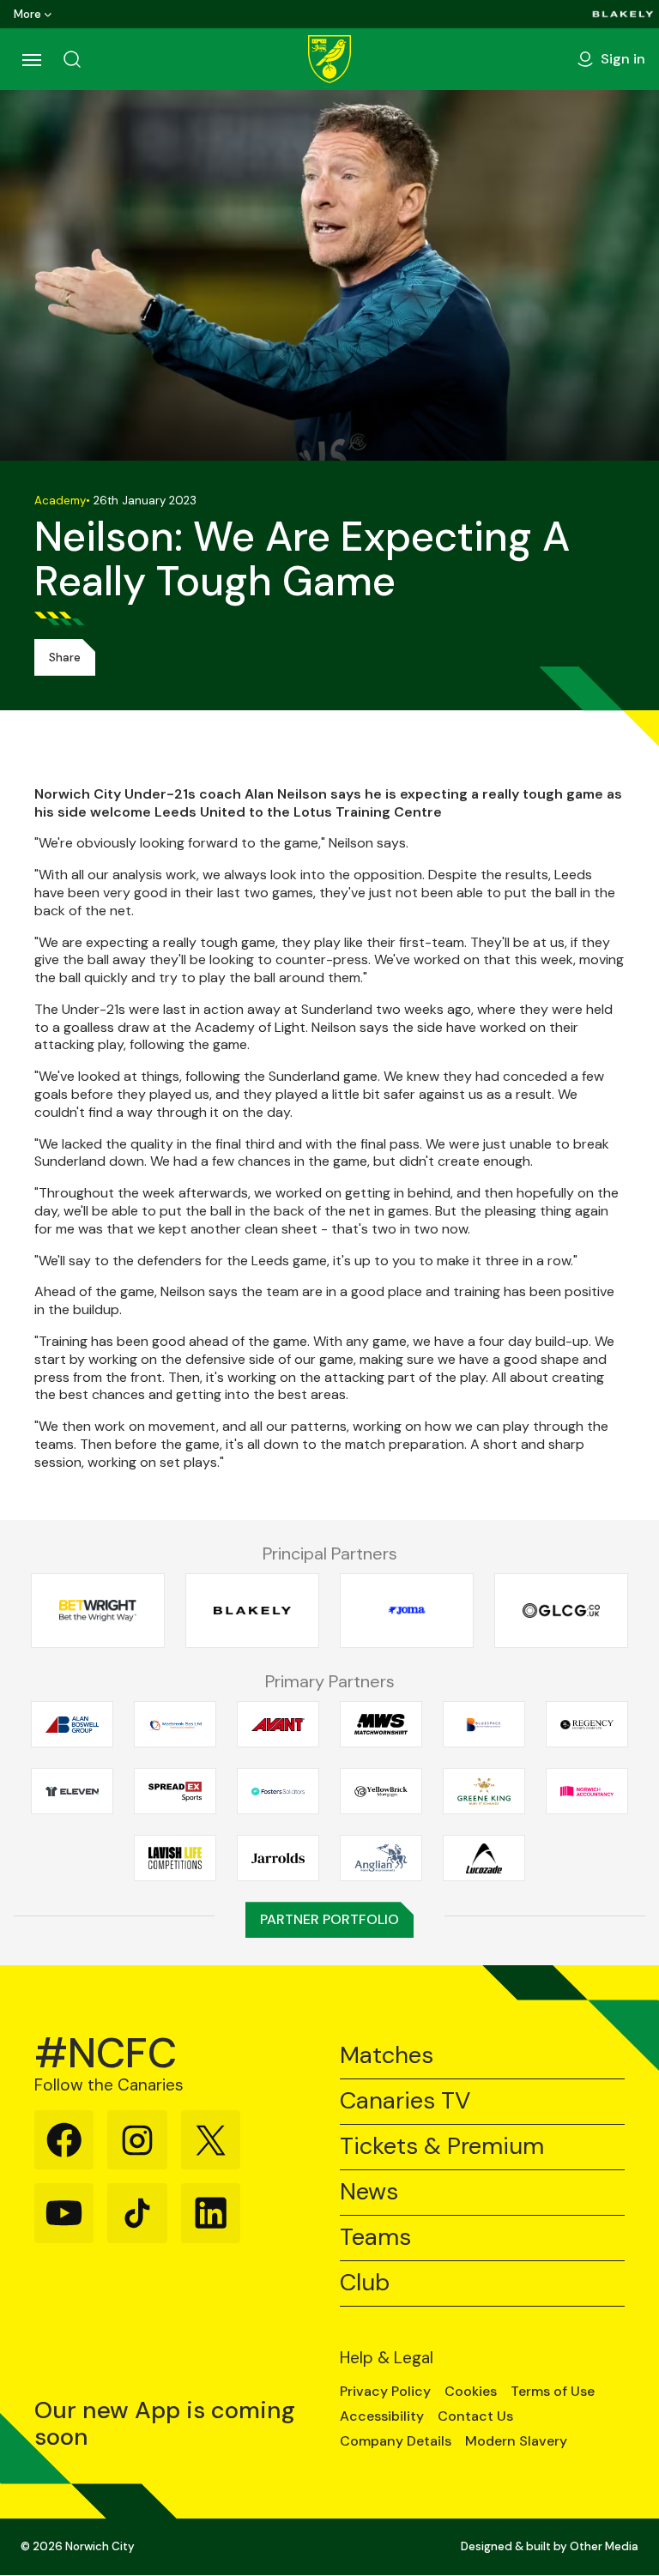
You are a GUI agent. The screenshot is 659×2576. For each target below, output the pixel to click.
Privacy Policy (385, 2392)
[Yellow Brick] (381, 1792)
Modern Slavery (516, 2441)
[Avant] (278, 1725)
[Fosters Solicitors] (278, 1792)
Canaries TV (405, 2101)
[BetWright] (98, 1611)
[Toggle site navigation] (31, 59)
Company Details (396, 2441)
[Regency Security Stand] (587, 1725)
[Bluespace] (484, 1725)
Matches (387, 2056)
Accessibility (382, 2416)
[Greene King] (484, 1792)
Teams (375, 2238)
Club (365, 2283)
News (369, 2192)
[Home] (329, 59)
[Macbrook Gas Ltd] (175, 1725)
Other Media (604, 2546)
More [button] (27, 14)
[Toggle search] (72, 59)
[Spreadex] (175, 1792)
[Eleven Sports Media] (72, 1792)
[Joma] (407, 1611)
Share (65, 658)
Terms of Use (553, 2392)
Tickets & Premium (442, 2147)
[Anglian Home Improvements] (381, 1858)
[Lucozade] (484, 1858)
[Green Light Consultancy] (561, 1611)
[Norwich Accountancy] (587, 1792)
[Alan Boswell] (72, 1725)
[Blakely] (623, 14)
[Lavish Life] (175, 1858)
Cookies (471, 2392)
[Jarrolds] (278, 1858)
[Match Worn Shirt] (381, 1725)
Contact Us (475, 2416)
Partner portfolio (329, 1919)
